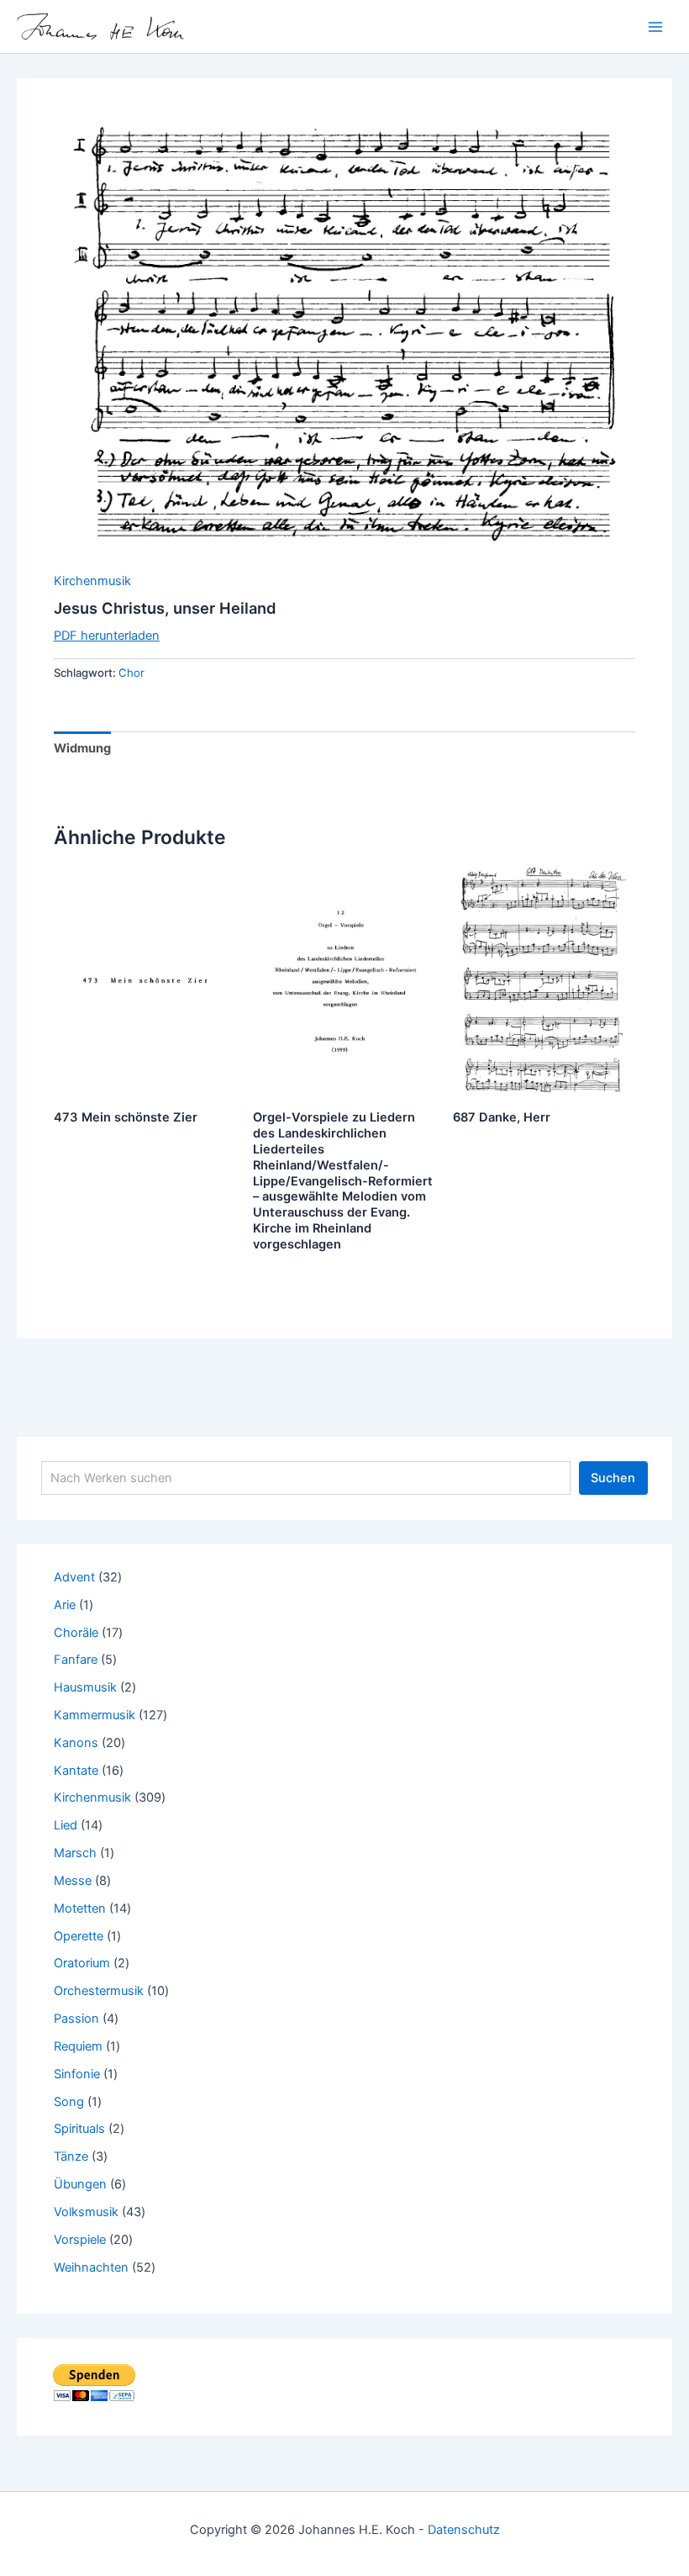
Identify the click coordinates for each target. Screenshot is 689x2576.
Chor (131, 673)
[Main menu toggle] (655, 26)
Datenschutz (464, 2530)
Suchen (613, 1478)
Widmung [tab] (82, 748)
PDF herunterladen (107, 636)
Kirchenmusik (92, 581)
